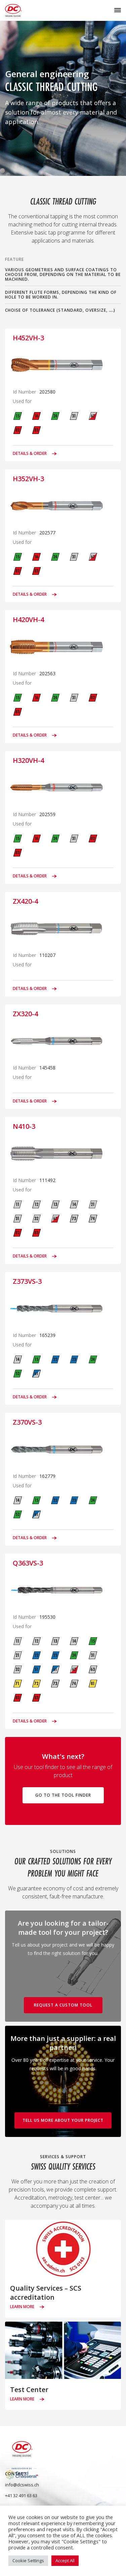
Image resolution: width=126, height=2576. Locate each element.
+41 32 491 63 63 (21, 2495)
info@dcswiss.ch (22, 2485)
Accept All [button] (65, 2561)
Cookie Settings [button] (28, 2561)
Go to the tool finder (63, 1795)
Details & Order (30, 454)
